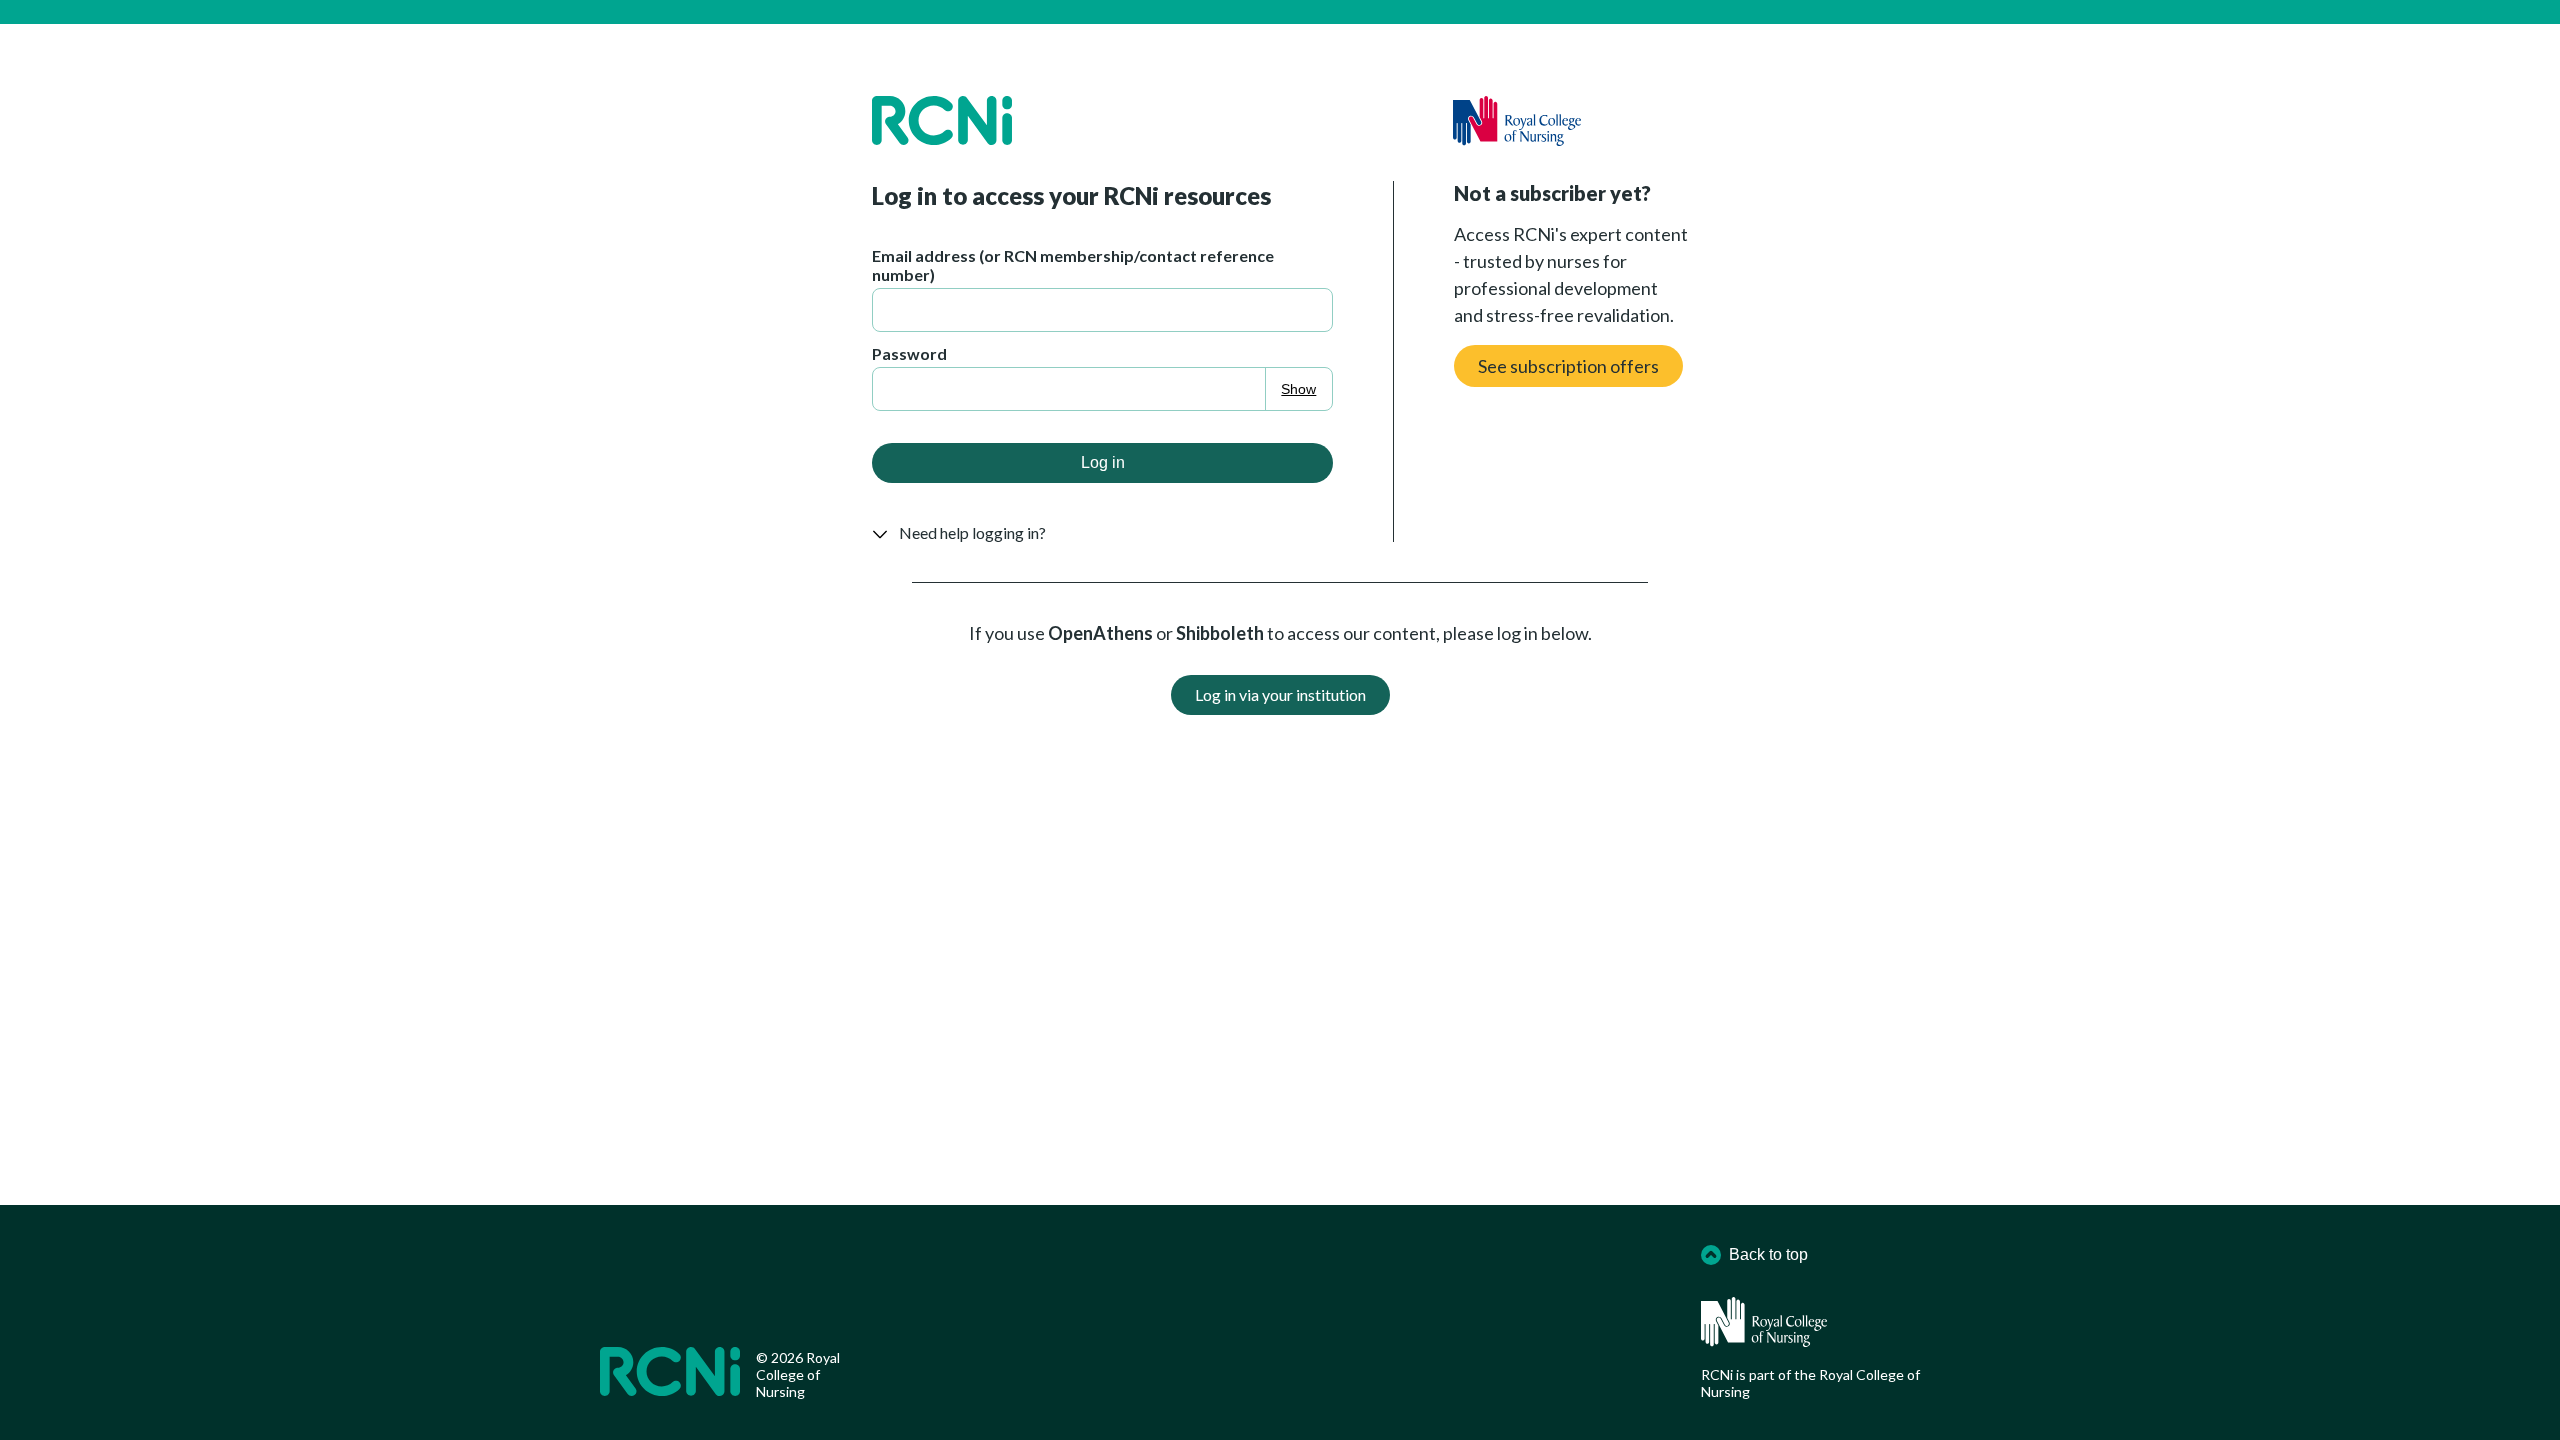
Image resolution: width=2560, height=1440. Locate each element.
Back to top (1768, 1254)
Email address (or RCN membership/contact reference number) (1073, 265)
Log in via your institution (1280, 694)
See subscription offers (1568, 366)
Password (909, 353)
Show (1298, 389)
